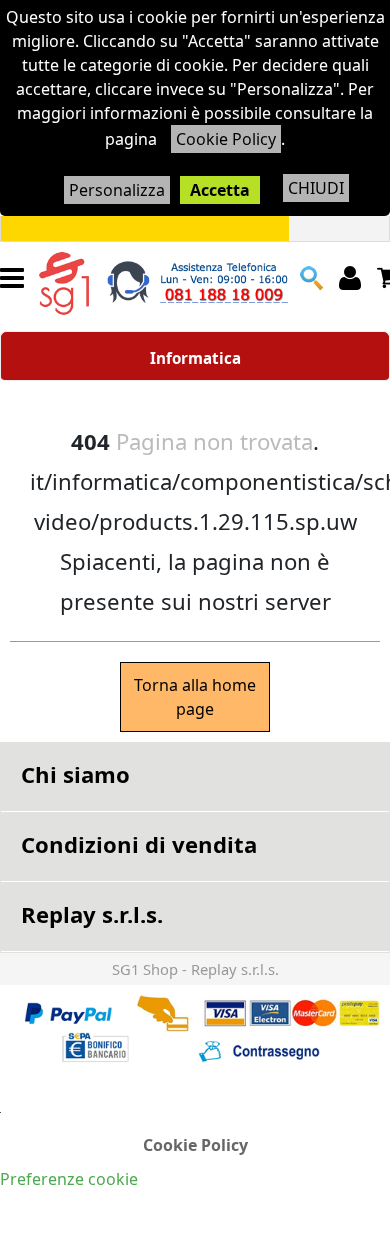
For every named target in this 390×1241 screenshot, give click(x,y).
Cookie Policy (226, 139)
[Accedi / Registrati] (352, 278)
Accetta (220, 190)
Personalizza (117, 190)
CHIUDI (316, 188)
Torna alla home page (195, 697)
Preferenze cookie (69, 1179)
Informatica (195, 358)
